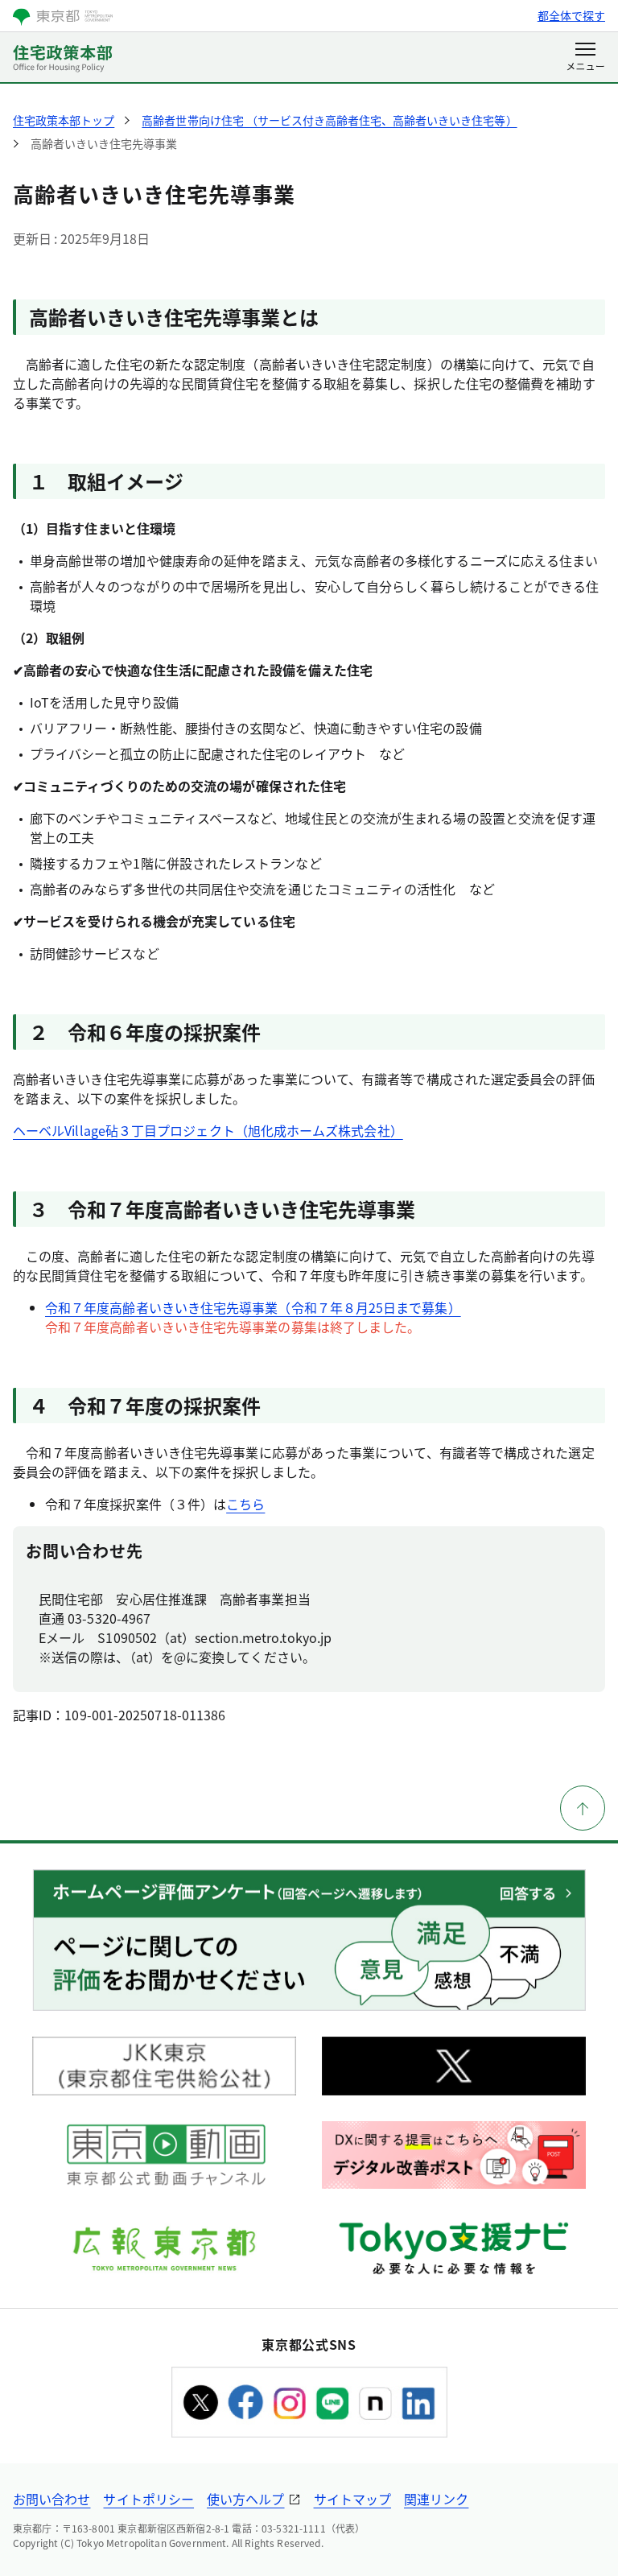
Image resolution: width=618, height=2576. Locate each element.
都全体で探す (571, 15)
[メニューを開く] (585, 58)
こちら (245, 1504)
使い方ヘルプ (245, 2499)
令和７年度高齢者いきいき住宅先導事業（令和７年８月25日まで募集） (253, 1307)
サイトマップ (352, 2499)
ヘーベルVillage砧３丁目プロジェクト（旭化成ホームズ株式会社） (208, 1130)
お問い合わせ (51, 2499)
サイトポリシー (148, 2499)
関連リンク (436, 2499)
